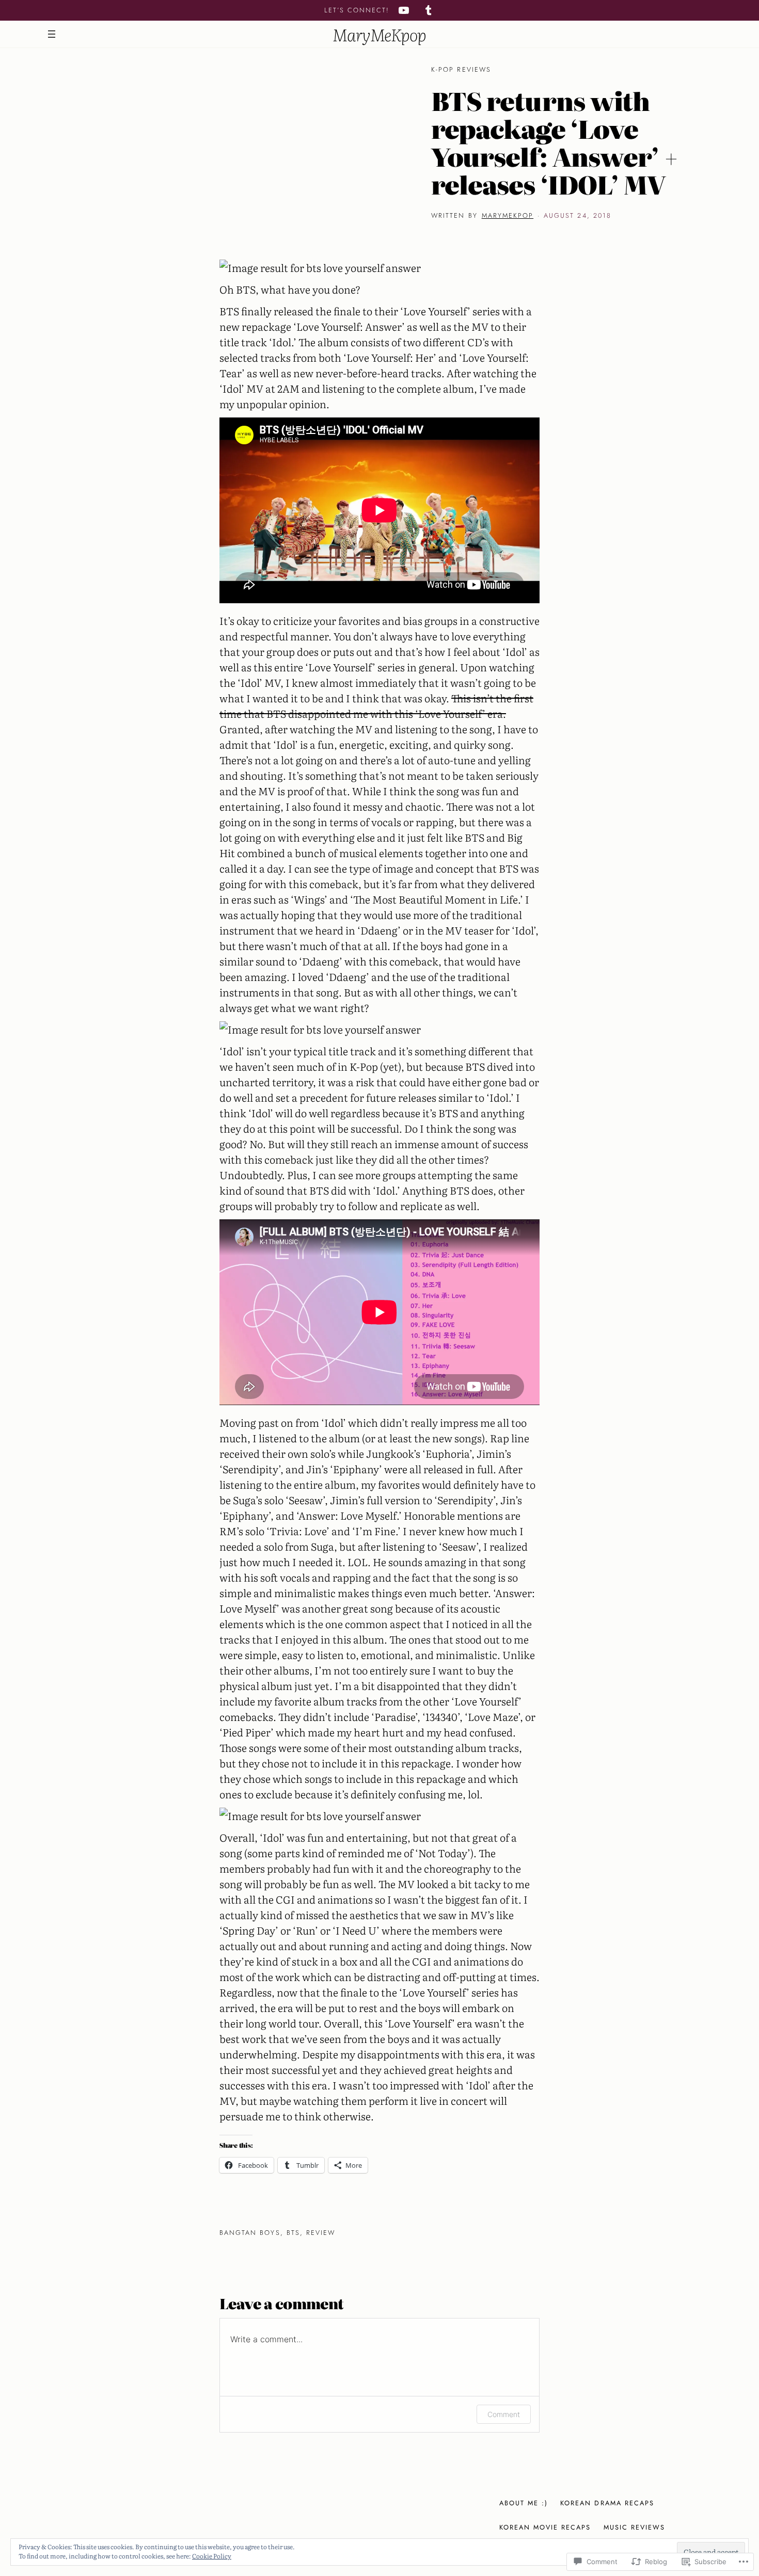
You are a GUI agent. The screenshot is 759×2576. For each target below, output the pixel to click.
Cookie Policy (212, 2556)
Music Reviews (635, 2527)
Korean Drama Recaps (607, 2503)
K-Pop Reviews (461, 69)
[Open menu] (52, 34)
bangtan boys (250, 2233)
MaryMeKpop (379, 34)
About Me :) (524, 2503)
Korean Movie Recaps (545, 2527)
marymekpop (508, 215)
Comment (504, 2414)
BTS (293, 2233)
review (321, 2233)
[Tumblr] (429, 10)
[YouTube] (404, 10)
